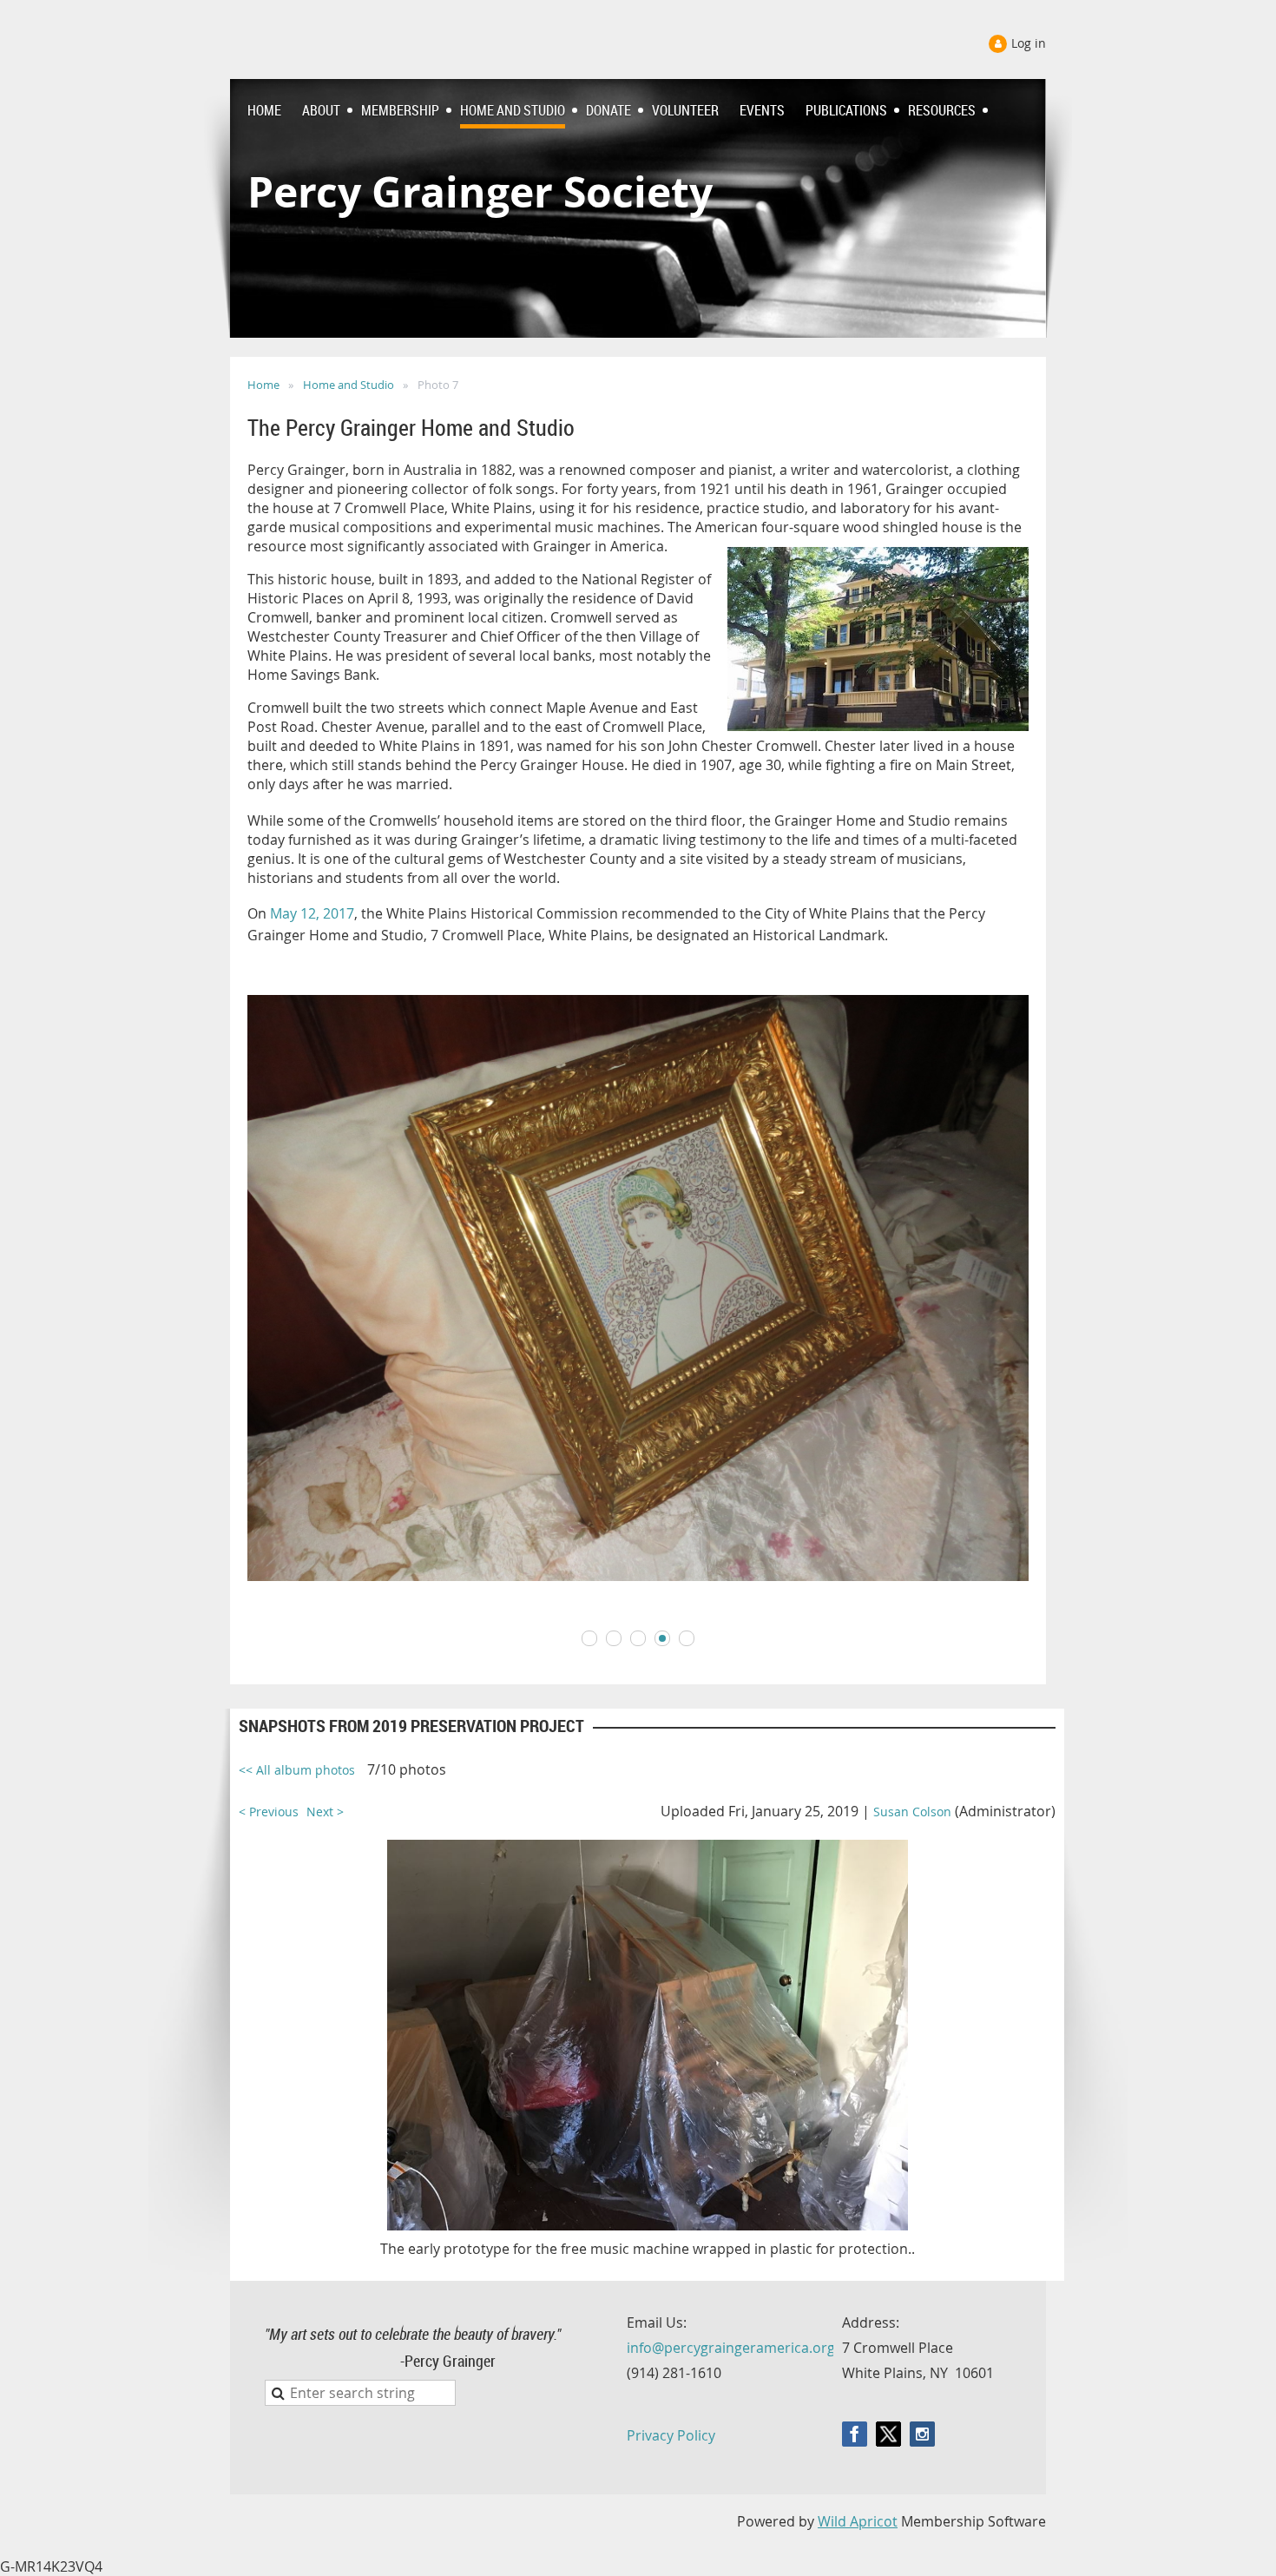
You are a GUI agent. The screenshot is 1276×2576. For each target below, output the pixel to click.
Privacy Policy (671, 2435)
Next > (325, 1812)
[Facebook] (855, 2434)
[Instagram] (922, 2434)
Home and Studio (349, 385)
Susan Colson (912, 1812)
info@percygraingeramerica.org (731, 2348)
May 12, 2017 (312, 913)
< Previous (269, 1812)
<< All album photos (297, 1770)
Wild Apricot (858, 2521)
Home (263, 385)
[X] (888, 2434)
